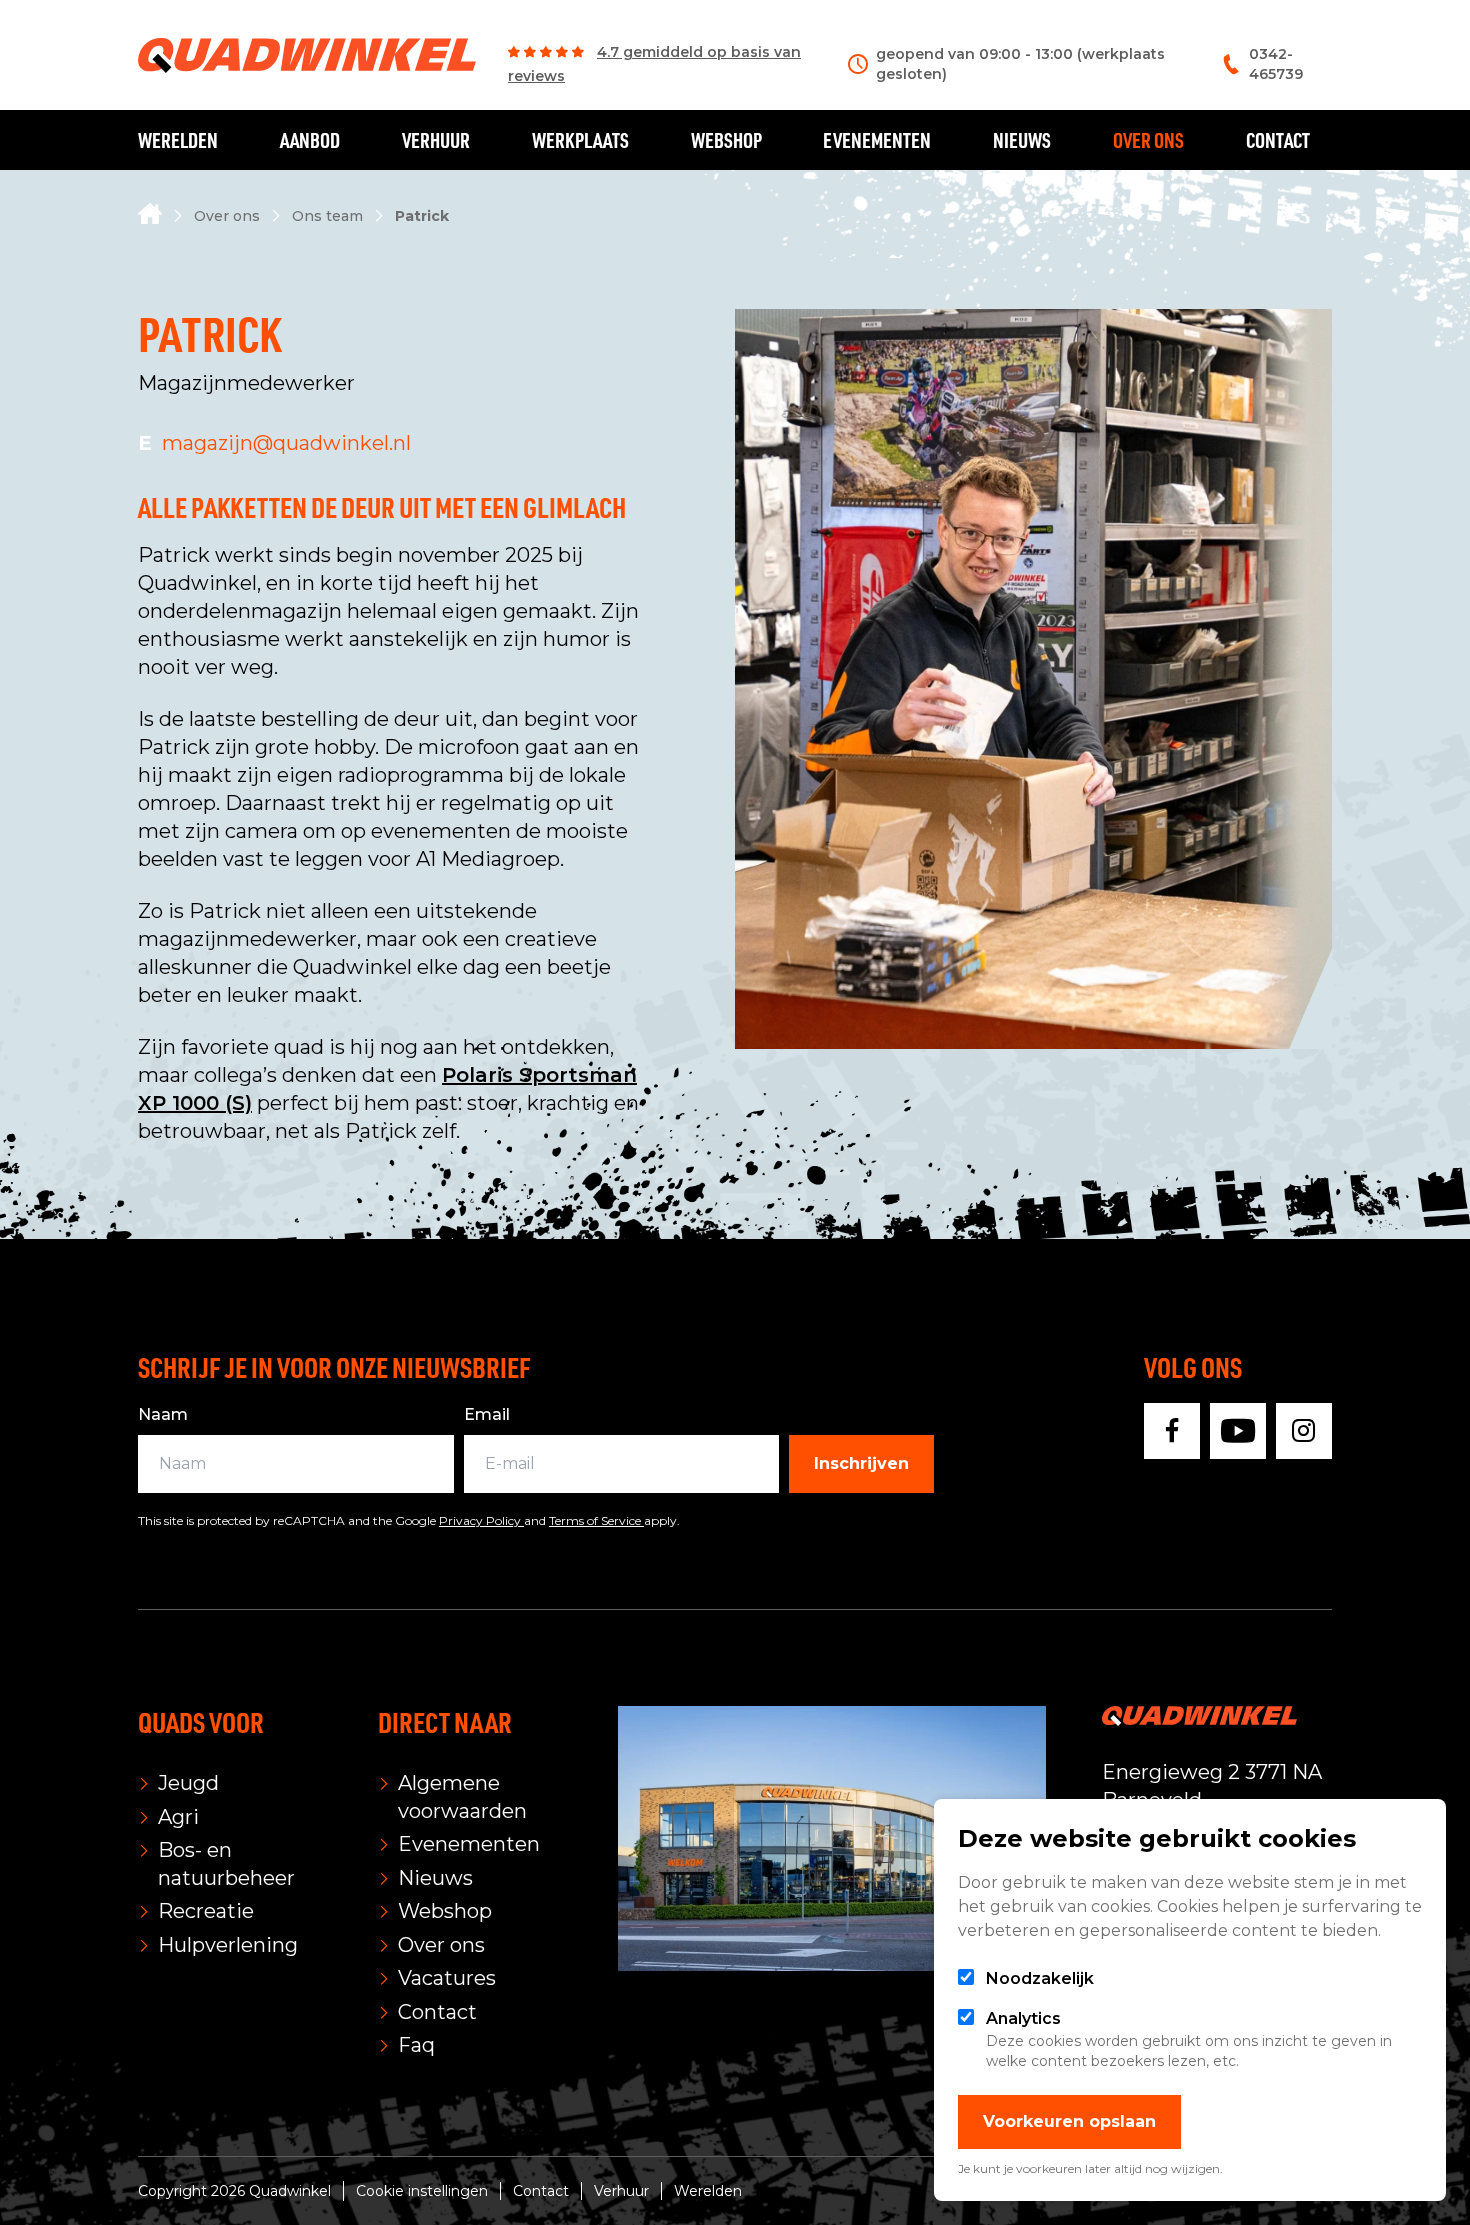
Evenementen (877, 140)
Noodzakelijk (1040, 1978)
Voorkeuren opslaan (1069, 2121)
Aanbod (310, 140)
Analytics (1023, 2018)
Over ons (1148, 140)
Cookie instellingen (422, 2191)
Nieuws (1022, 140)
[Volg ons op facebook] (1172, 1431)
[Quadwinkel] (307, 55)
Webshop (726, 140)
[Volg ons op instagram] (1304, 1431)
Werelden (178, 140)
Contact (1278, 140)
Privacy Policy (481, 1520)
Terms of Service (596, 1520)
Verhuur (436, 140)
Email (487, 1414)
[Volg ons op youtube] (1238, 1431)
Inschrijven (861, 1463)
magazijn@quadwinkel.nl (286, 443)
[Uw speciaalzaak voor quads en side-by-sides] (150, 215)
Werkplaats (580, 140)
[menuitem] (150, 215)
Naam (163, 1414)
